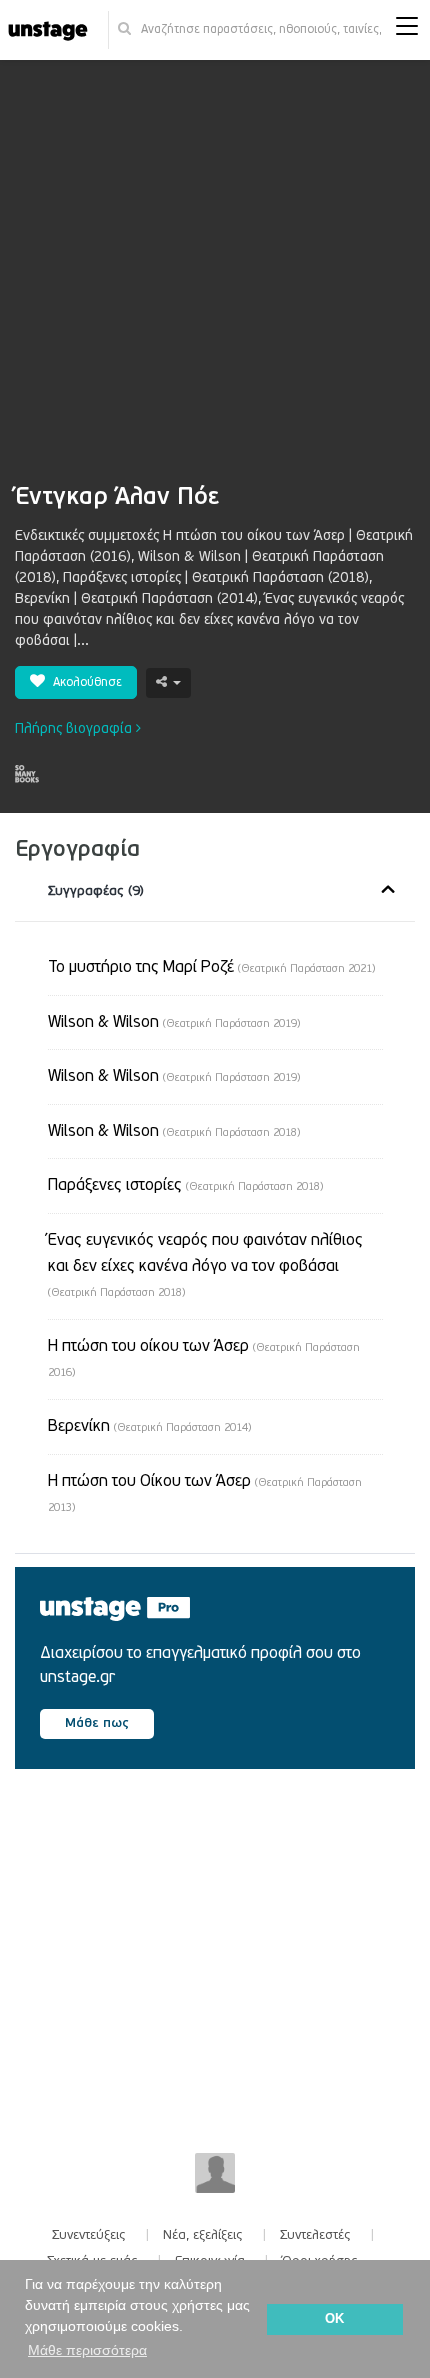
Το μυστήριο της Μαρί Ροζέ (211, 967)
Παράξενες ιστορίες (185, 1185)
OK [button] (334, 2319)
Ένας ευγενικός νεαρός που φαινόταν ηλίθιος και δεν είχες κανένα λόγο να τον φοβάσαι (205, 1264)
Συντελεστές (315, 2235)
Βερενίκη (149, 1426)
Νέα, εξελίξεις (203, 2235)
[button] (407, 30)
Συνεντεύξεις (89, 2235)
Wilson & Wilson (174, 1022)
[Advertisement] (215, 281)
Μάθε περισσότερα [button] (87, 2350)
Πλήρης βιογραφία (75, 728)
